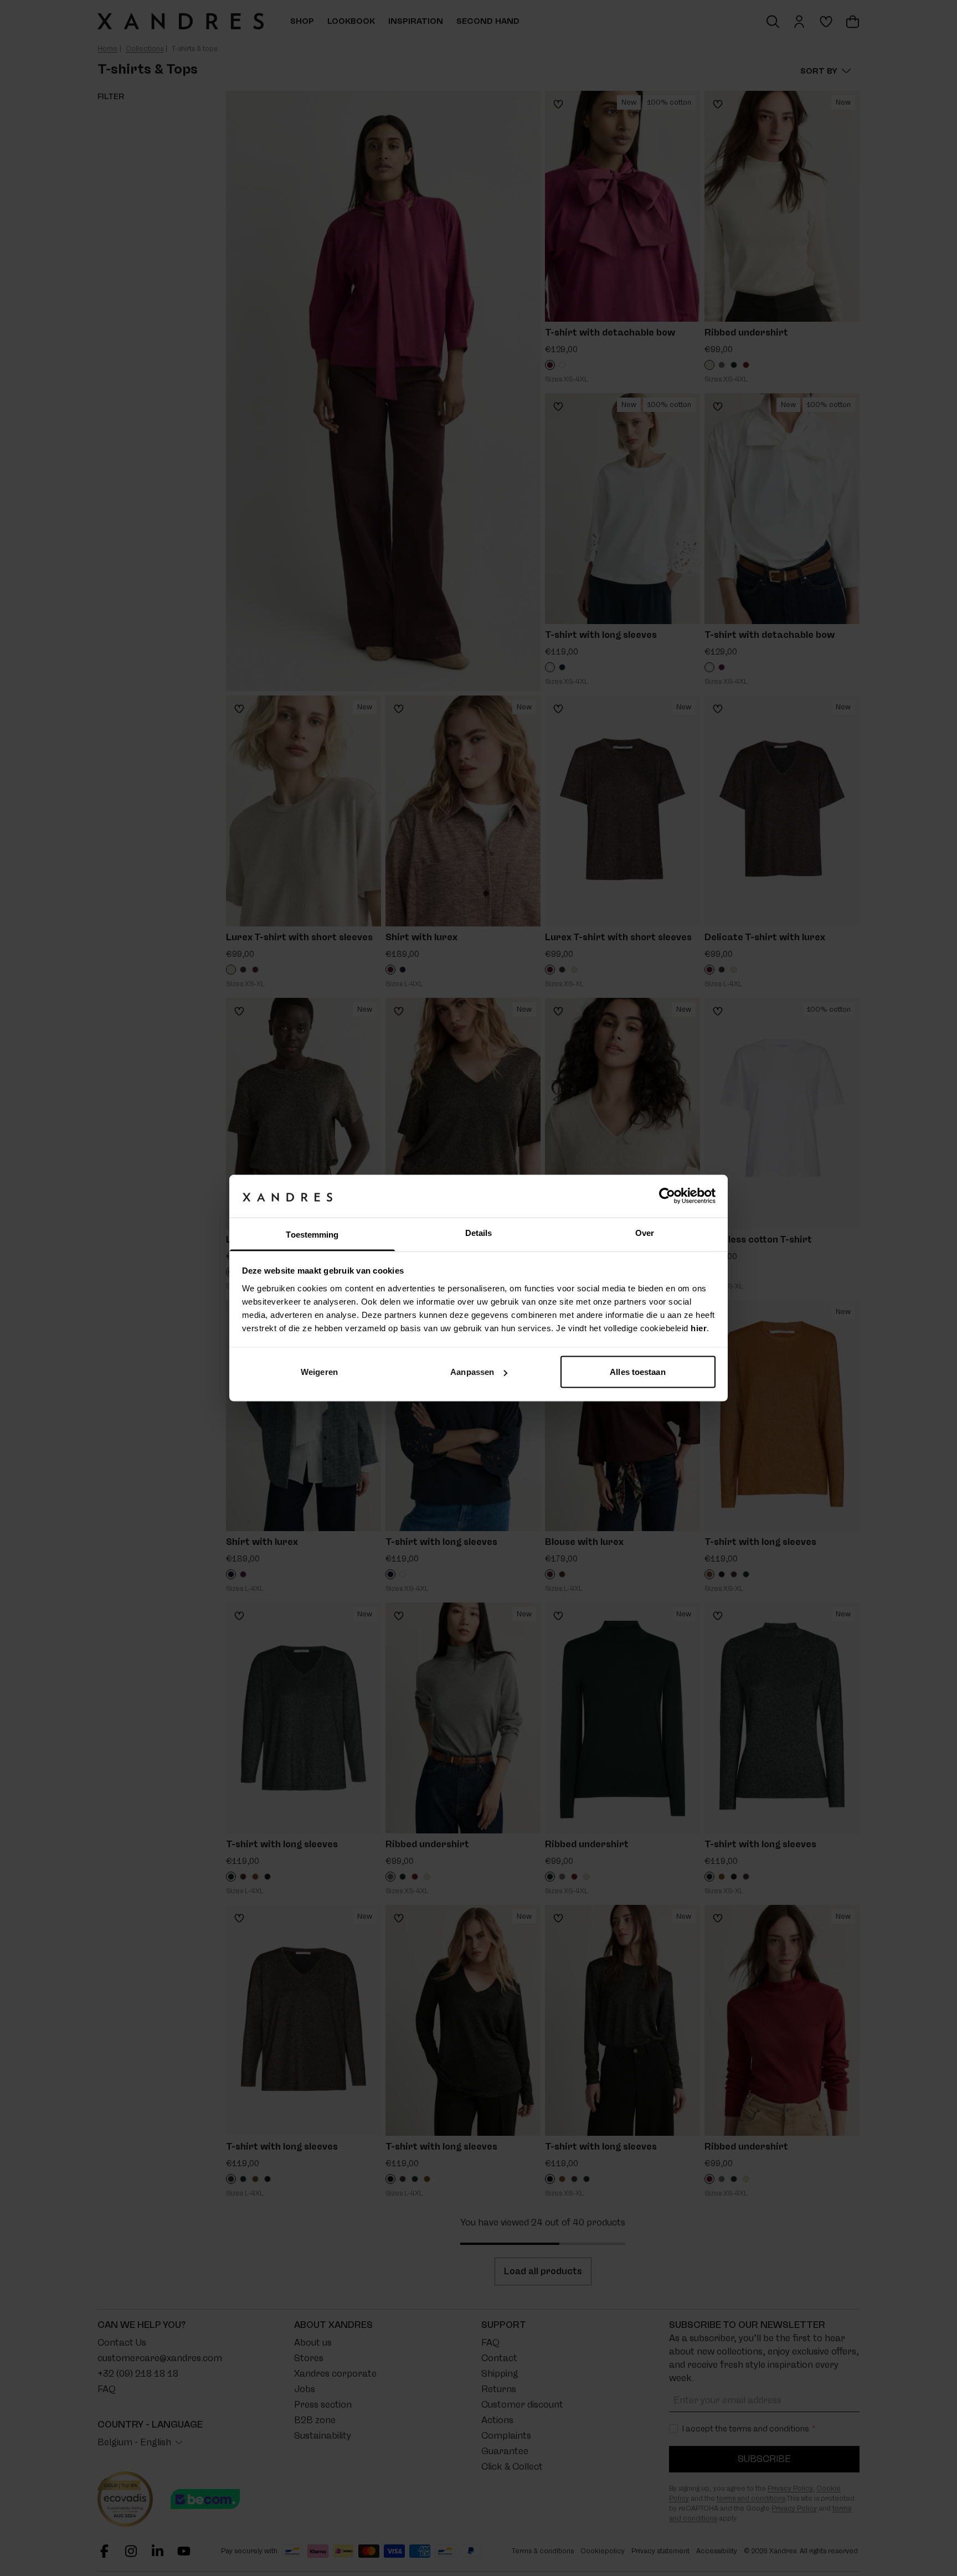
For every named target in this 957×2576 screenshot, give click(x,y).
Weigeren (319, 1372)
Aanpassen (472, 1372)
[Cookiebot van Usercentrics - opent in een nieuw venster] (667, 1196)
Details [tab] (479, 1232)
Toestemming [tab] (312, 1234)
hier (699, 1328)
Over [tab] (645, 1232)
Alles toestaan (637, 1372)
